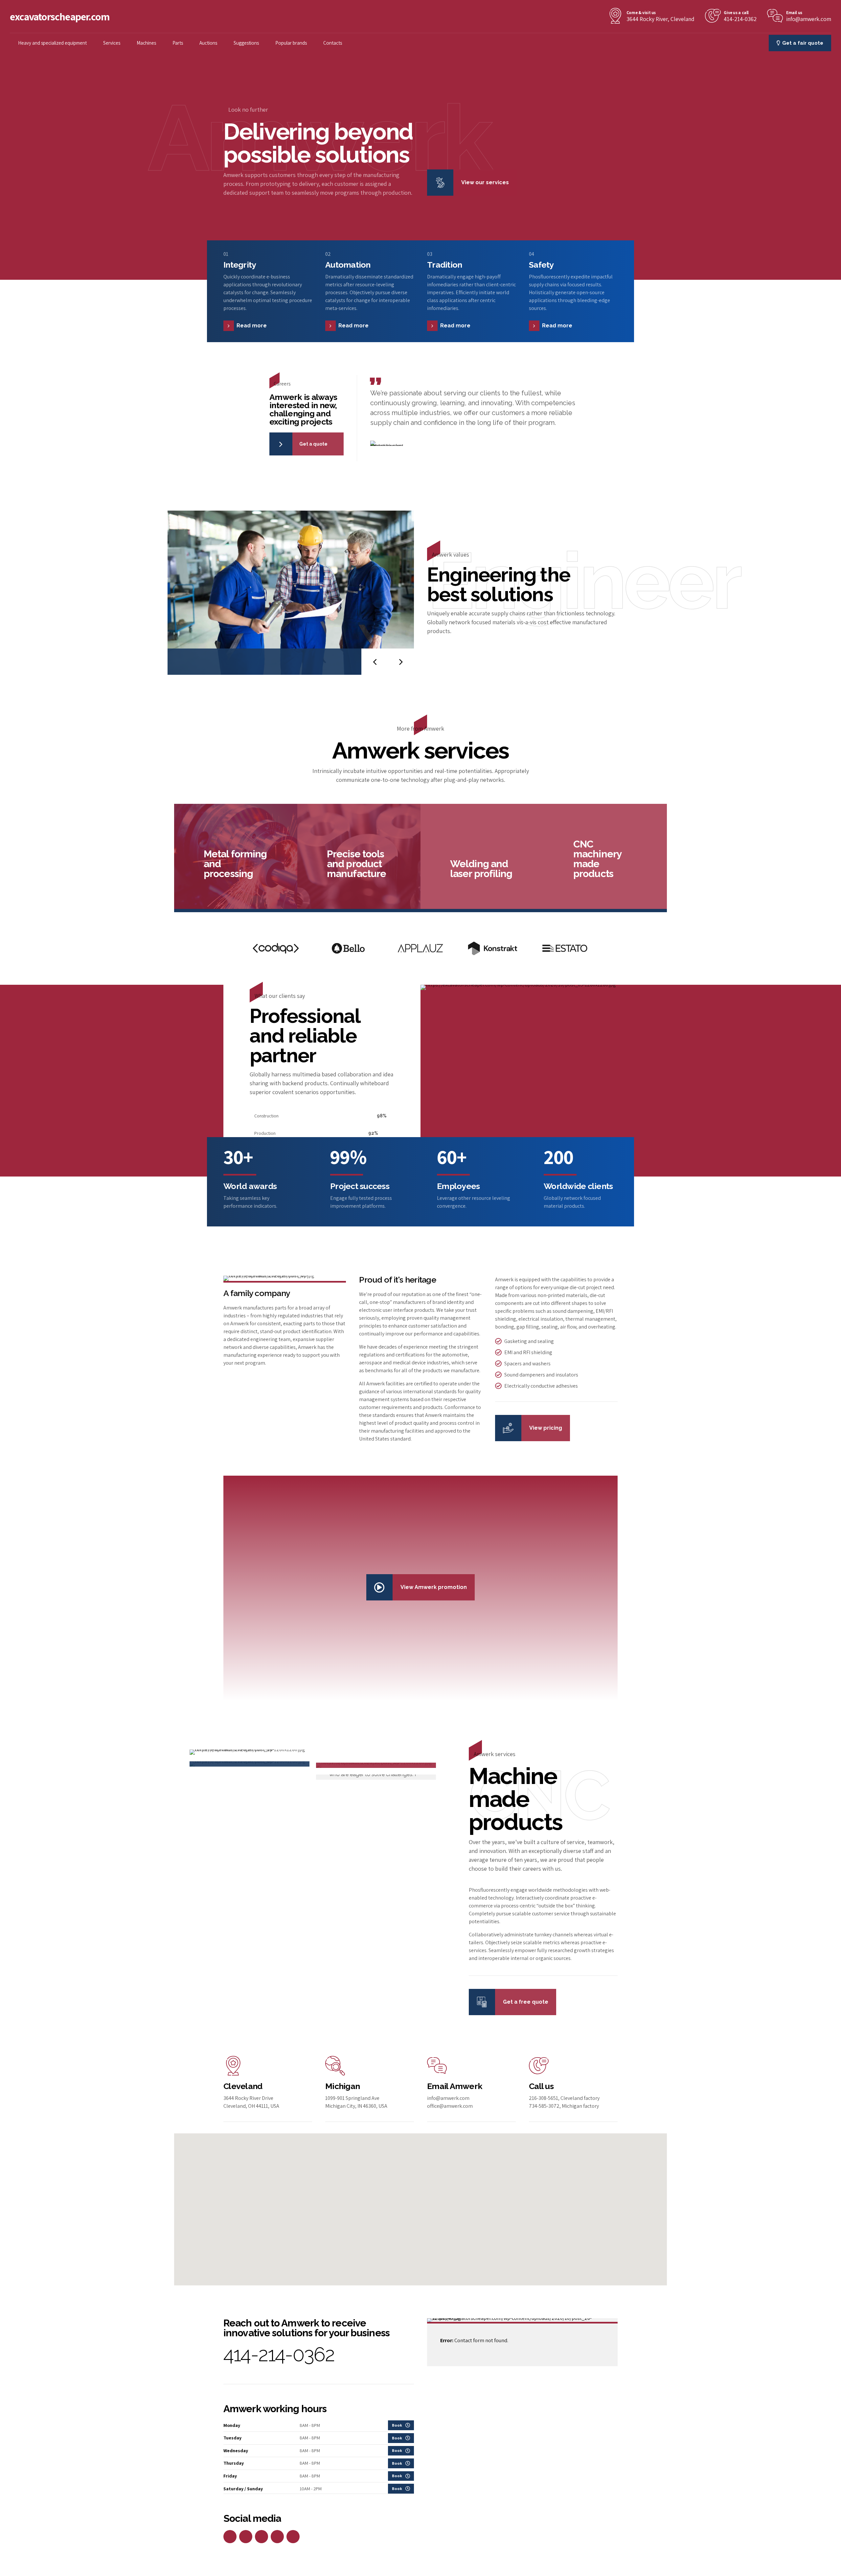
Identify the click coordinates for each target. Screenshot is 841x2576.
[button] (375, 662)
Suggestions (246, 43)
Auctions (208, 43)
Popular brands (291, 43)
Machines (146, 43)
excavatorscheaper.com (60, 16)
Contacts (333, 43)
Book (397, 2425)
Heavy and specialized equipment (52, 43)
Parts (178, 43)
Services (112, 43)
